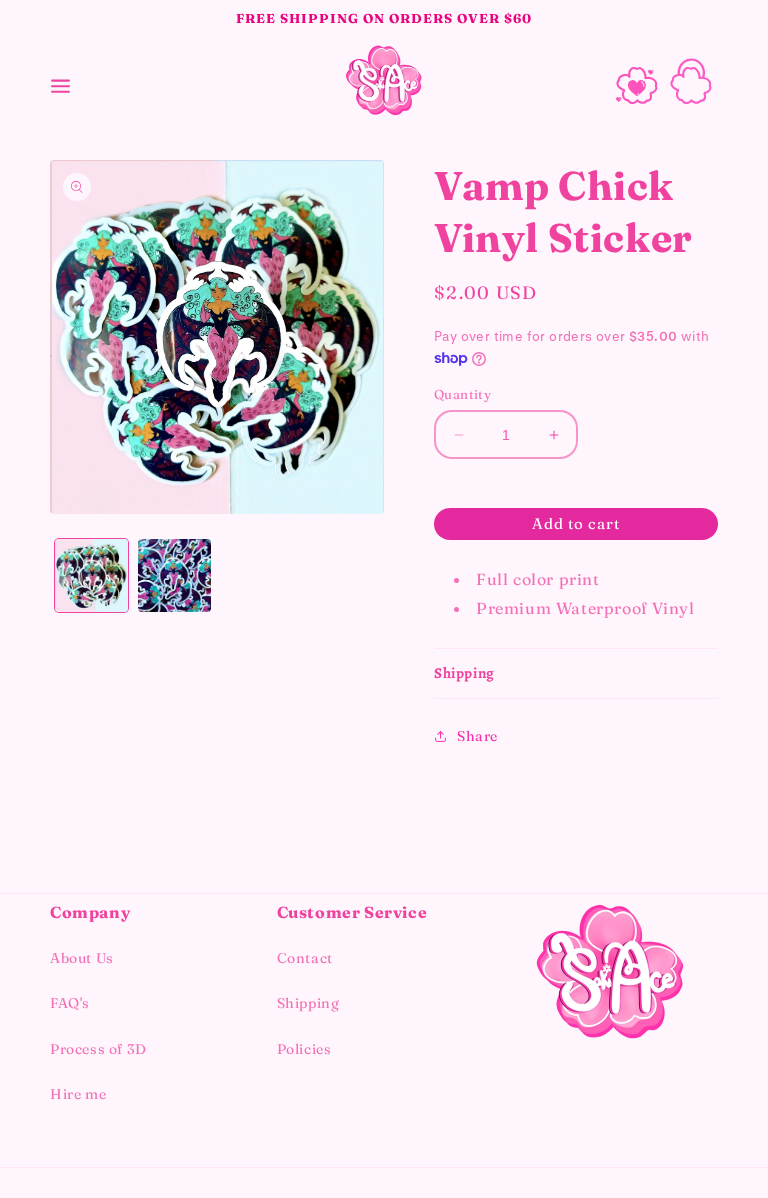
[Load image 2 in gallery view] (174, 575)
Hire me (78, 1094)
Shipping (308, 1003)
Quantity (462, 394)
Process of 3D (98, 1049)
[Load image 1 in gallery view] (91, 575)
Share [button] (477, 736)
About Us (82, 958)
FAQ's (70, 1003)
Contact (305, 958)
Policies (304, 1049)
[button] (60, 81)
